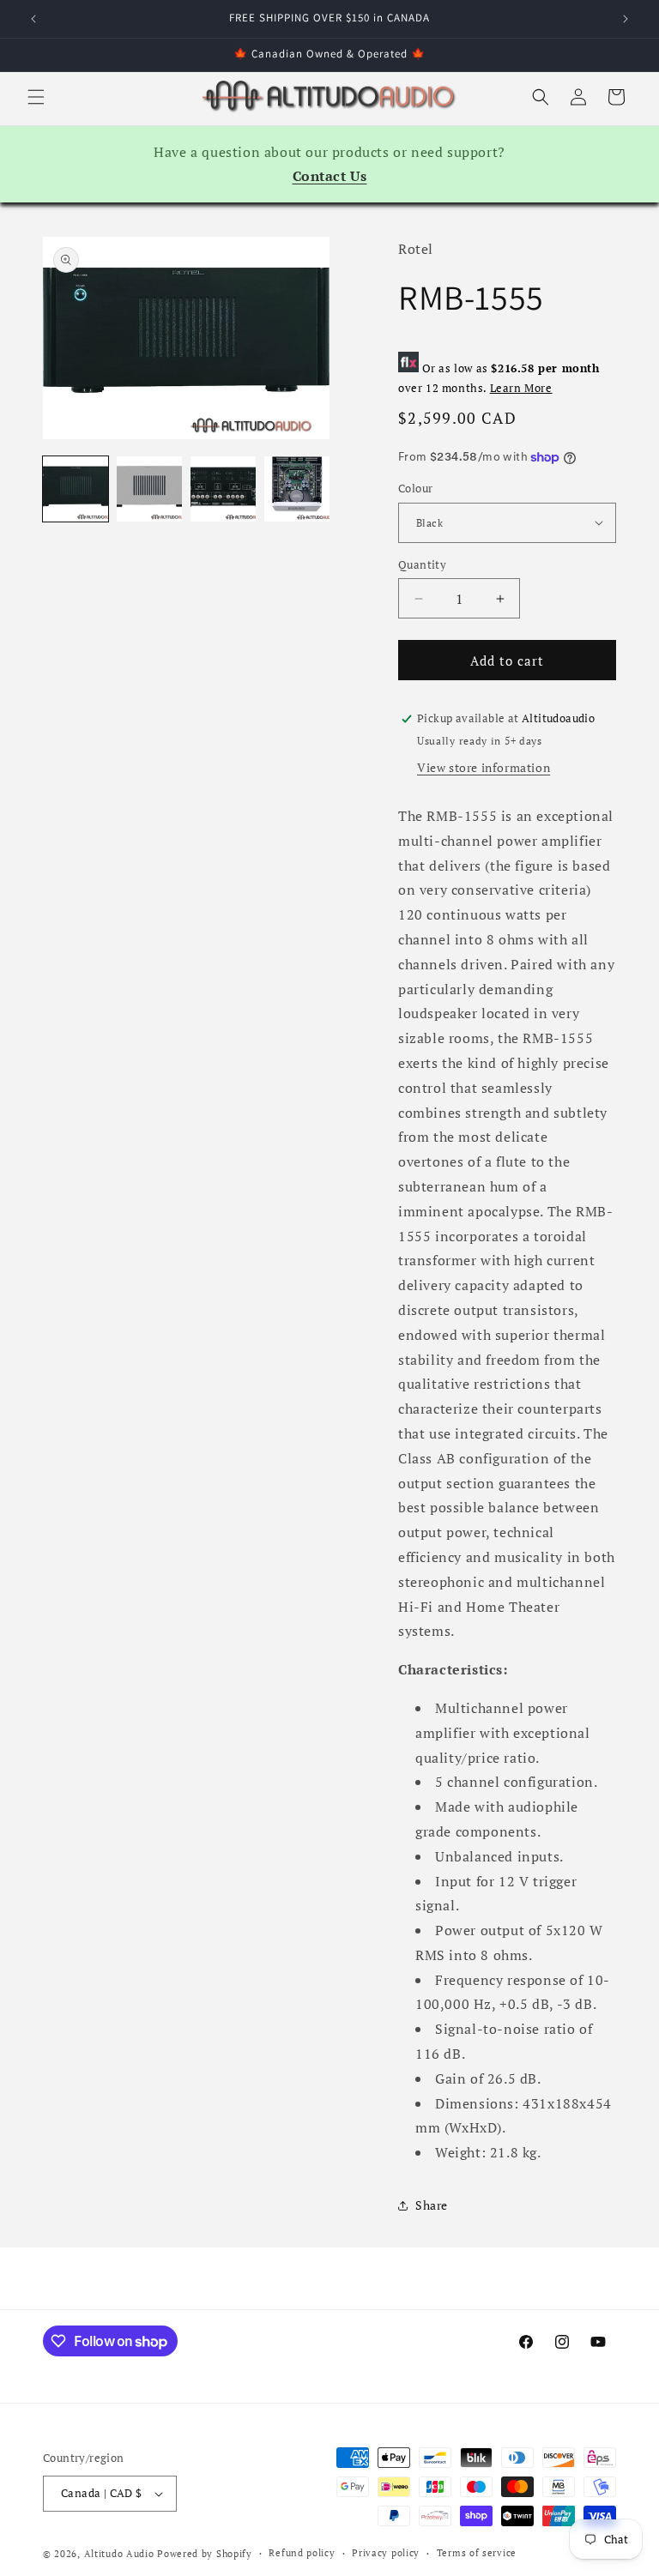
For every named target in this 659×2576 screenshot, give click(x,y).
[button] (36, 97)
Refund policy (302, 2553)
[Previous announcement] (33, 19)
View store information (484, 767)
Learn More (521, 388)
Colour (415, 488)
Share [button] (432, 2205)
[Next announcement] (626, 19)
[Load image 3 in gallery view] (223, 489)
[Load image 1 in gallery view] (76, 489)
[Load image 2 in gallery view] (149, 489)
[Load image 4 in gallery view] (297, 489)
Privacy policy (386, 2553)
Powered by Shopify (205, 2554)
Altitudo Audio (119, 2554)
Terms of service (477, 2553)
